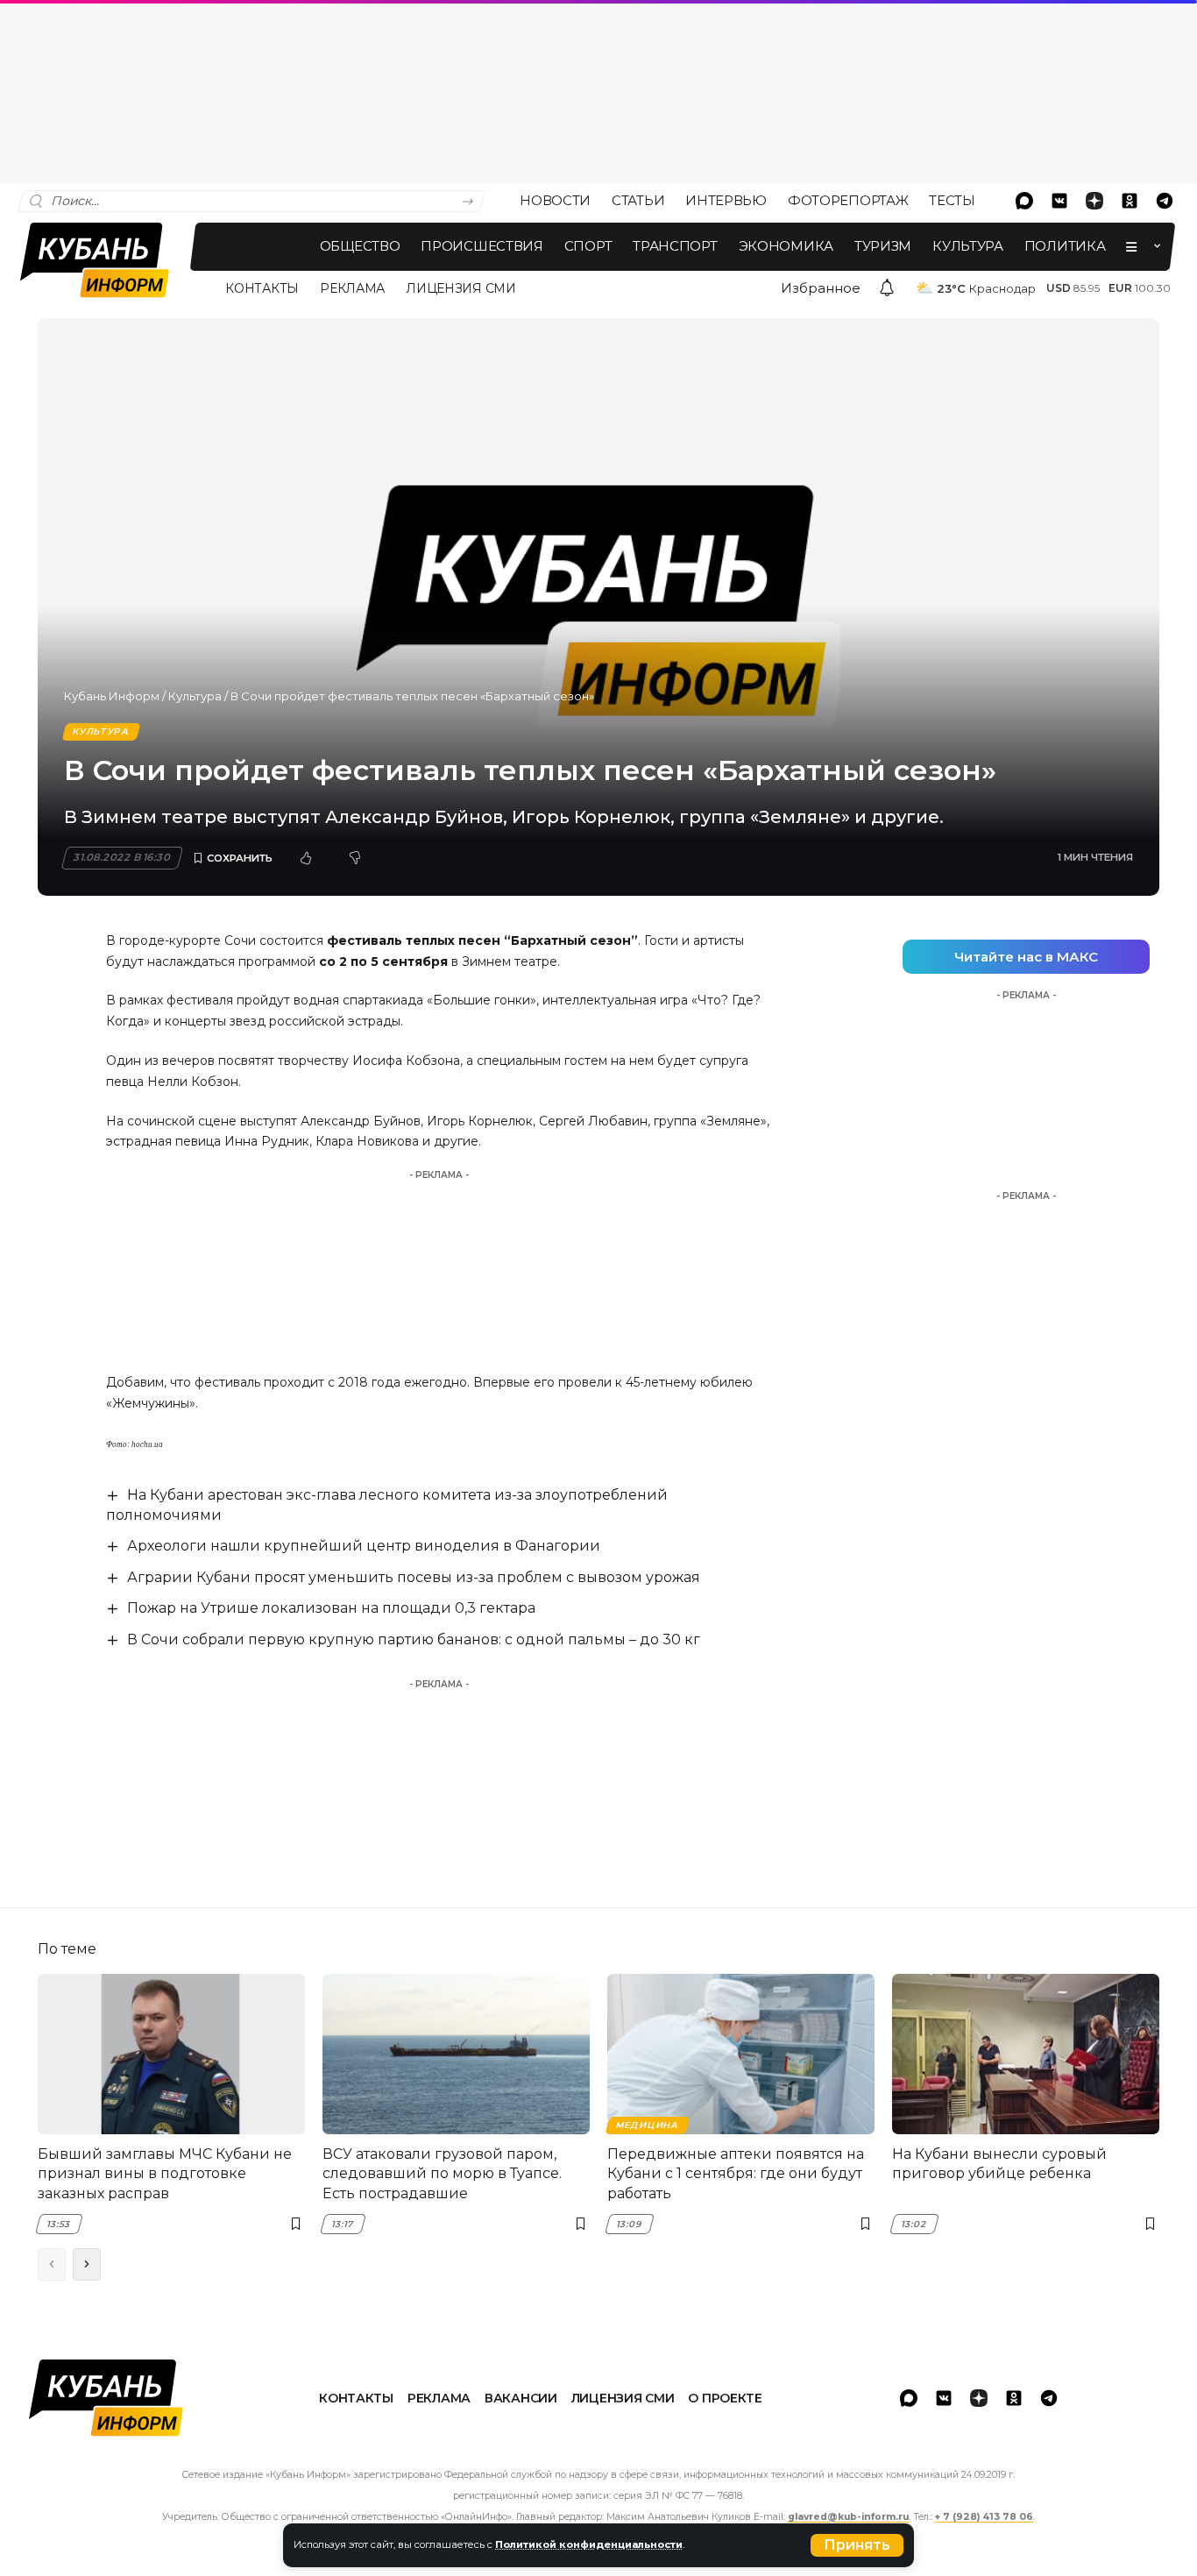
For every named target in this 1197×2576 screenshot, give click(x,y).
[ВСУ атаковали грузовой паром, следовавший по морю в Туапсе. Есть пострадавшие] (456, 2054)
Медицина (647, 2125)
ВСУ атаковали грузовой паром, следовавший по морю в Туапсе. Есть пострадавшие (442, 2174)
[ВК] (1059, 201)
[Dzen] (1094, 201)
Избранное (821, 288)
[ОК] (1130, 201)
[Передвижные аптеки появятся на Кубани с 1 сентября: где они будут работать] (741, 2054)
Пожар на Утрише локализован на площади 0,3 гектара (331, 1608)
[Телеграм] (1165, 201)
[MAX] (1024, 201)
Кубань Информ (112, 696)
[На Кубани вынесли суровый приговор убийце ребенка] (1026, 2054)
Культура (195, 696)
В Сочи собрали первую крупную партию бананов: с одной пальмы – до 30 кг (414, 1639)
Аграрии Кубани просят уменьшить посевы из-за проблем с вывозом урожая (414, 1577)
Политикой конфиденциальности (589, 2544)
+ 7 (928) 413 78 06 (984, 2517)
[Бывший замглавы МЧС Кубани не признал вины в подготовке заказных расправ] (171, 2054)
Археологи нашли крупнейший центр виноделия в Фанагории (364, 1546)
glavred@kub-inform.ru (848, 2517)
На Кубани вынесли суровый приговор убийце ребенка (999, 2164)
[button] (857, 2545)
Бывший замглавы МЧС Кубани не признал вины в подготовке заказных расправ (165, 2174)
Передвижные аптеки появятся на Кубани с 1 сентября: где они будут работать (736, 2174)
